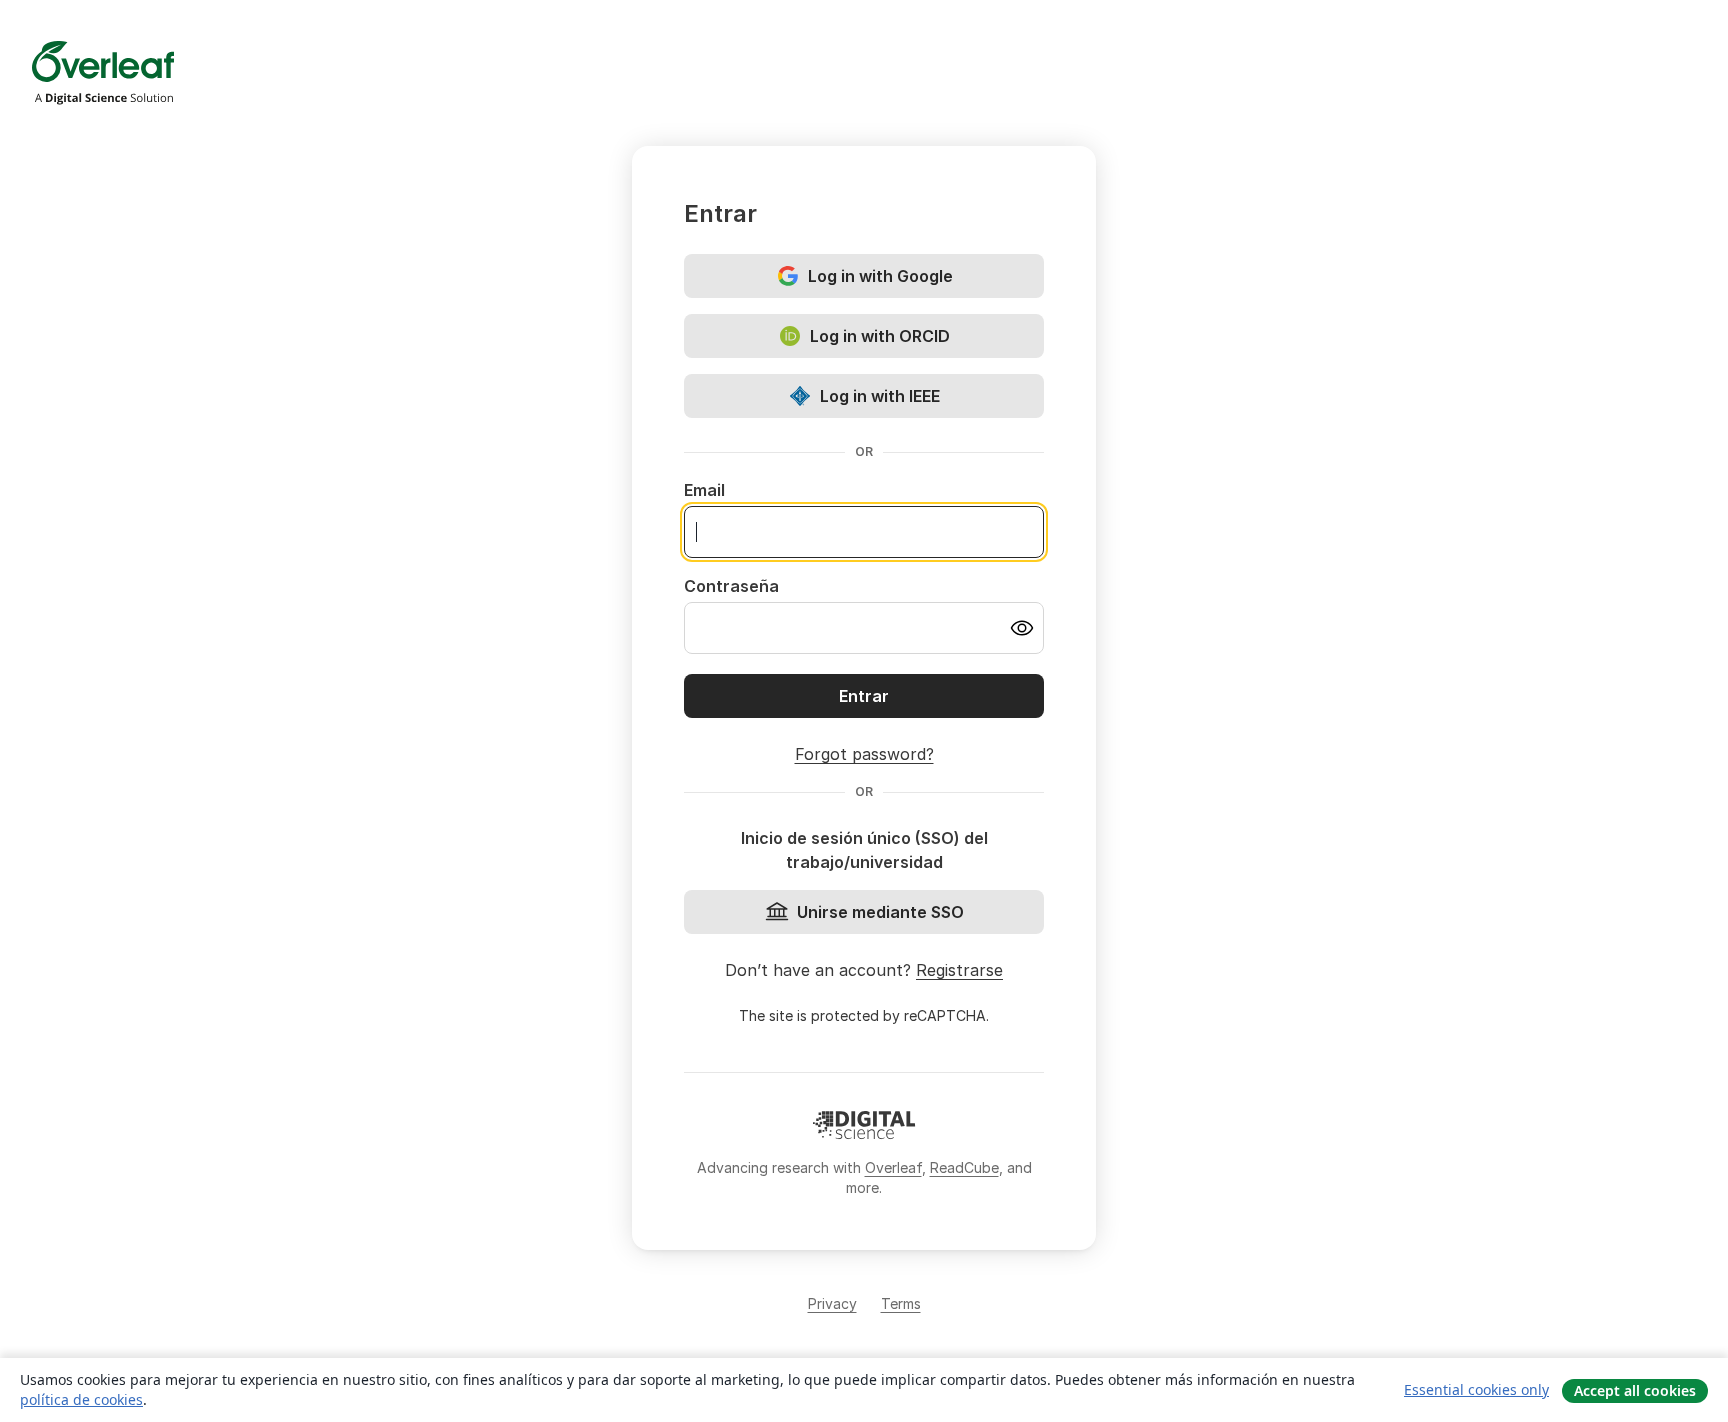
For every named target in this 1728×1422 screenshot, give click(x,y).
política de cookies (81, 1399)
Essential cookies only (1476, 1389)
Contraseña (731, 586)
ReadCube (964, 1167)
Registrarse (959, 970)
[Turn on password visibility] (1022, 628)
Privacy (832, 1303)
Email (704, 490)
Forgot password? (864, 754)
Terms (901, 1303)
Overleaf (893, 1167)
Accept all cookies (1635, 1390)
